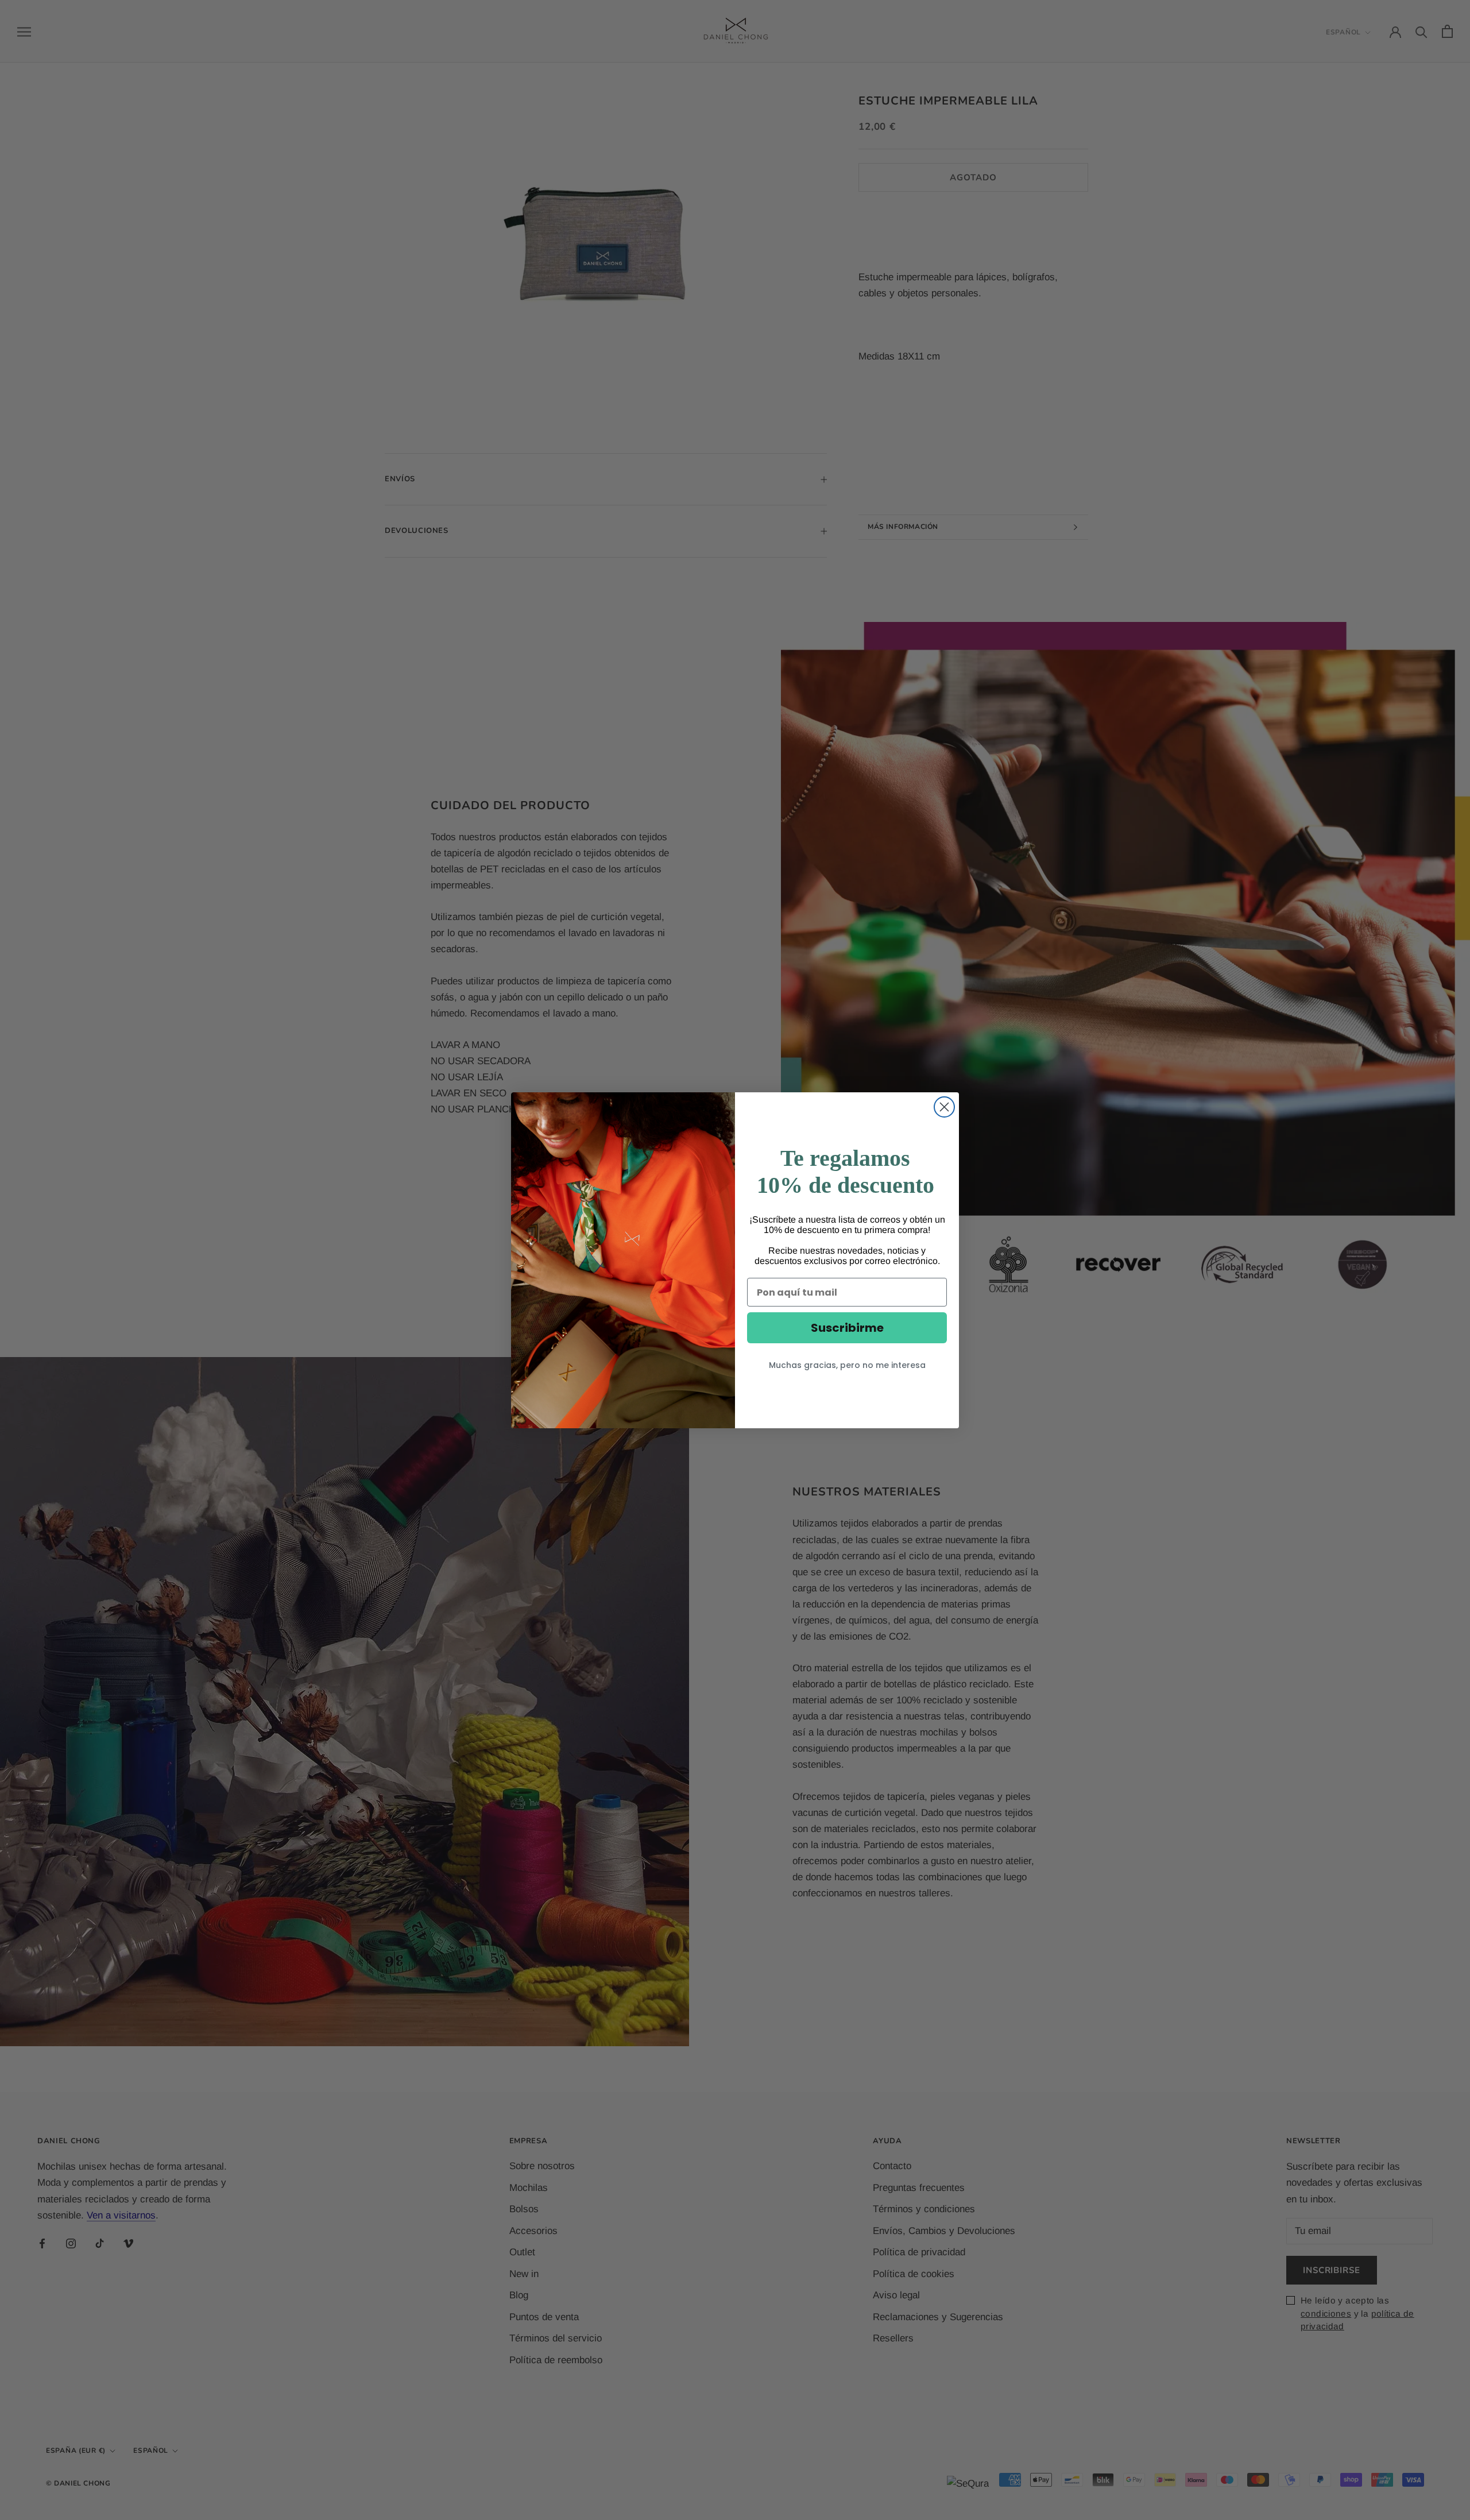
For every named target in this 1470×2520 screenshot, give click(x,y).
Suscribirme (847, 1328)
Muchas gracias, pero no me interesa (847, 1365)
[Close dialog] (944, 1107)
